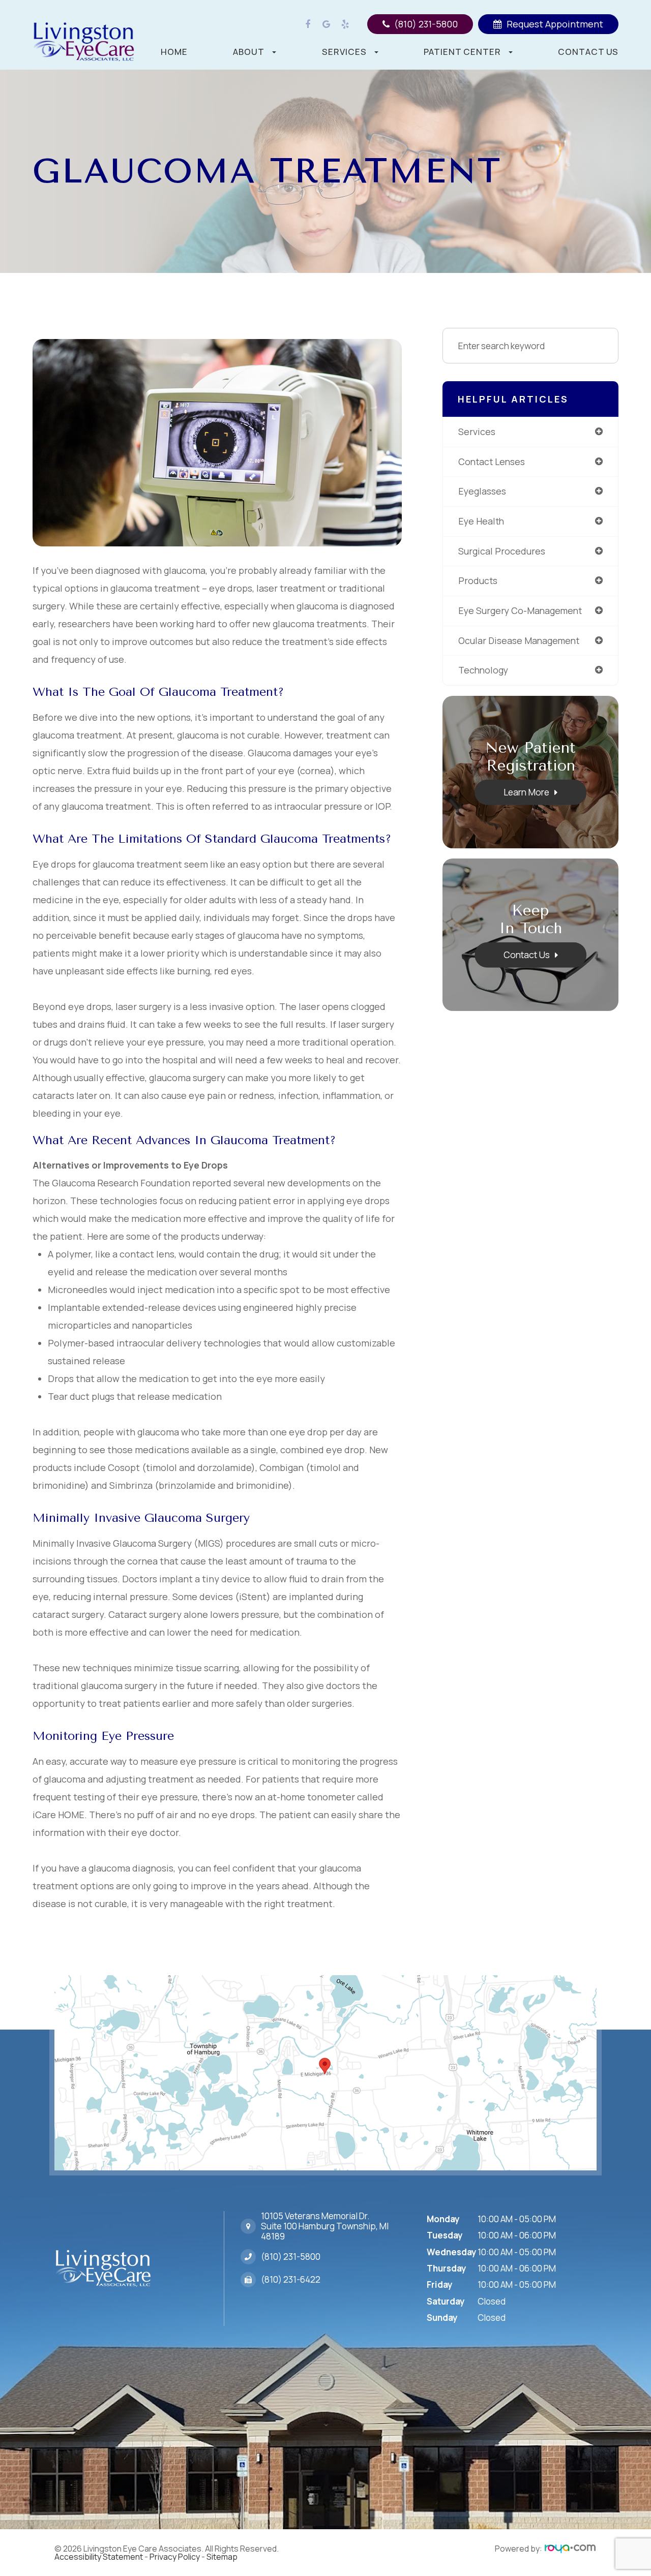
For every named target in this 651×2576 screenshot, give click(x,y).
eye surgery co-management (520, 610)
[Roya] (570, 2549)
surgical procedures (502, 551)
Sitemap (222, 2557)
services (477, 432)
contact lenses (492, 462)
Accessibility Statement (99, 2557)
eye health (481, 521)
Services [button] (344, 52)
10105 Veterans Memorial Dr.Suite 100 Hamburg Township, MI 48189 (325, 2226)
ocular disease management (519, 640)
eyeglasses (482, 491)
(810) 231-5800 (291, 2257)
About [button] (249, 52)
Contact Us (588, 52)
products (478, 580)
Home (174, 52)
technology (483, 670)
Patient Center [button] (462, 52)
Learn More (526, 792)
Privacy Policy (175, 2557)
